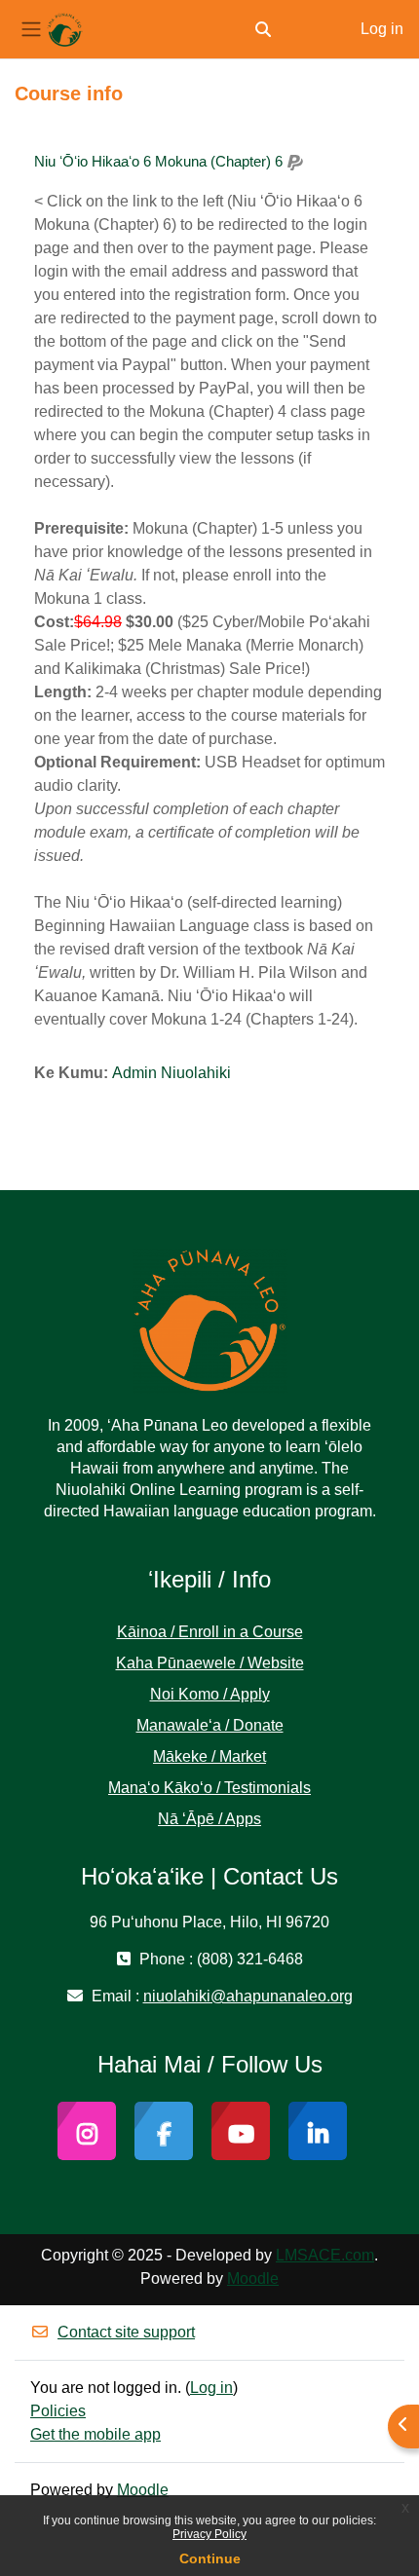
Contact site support (126, 2332)
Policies (58, 2411)
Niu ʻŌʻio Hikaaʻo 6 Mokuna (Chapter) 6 (158, 161)
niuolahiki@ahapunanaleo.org (248, 1996)
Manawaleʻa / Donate (210, 1725)
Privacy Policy (209, 2534)
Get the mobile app (95, 2434)
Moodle (253, 2278)
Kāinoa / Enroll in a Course (210, 1632)
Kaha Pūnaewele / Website (210, 1663)
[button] (263, 29)
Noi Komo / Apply (210, 1694)
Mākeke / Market (209, 1756)
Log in (382, 29)
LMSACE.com (325, 2255)
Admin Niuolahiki (171, 1073)
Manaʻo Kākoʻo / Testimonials (209, 1788)
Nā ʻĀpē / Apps (209, 1819)
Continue (210, 2558)
